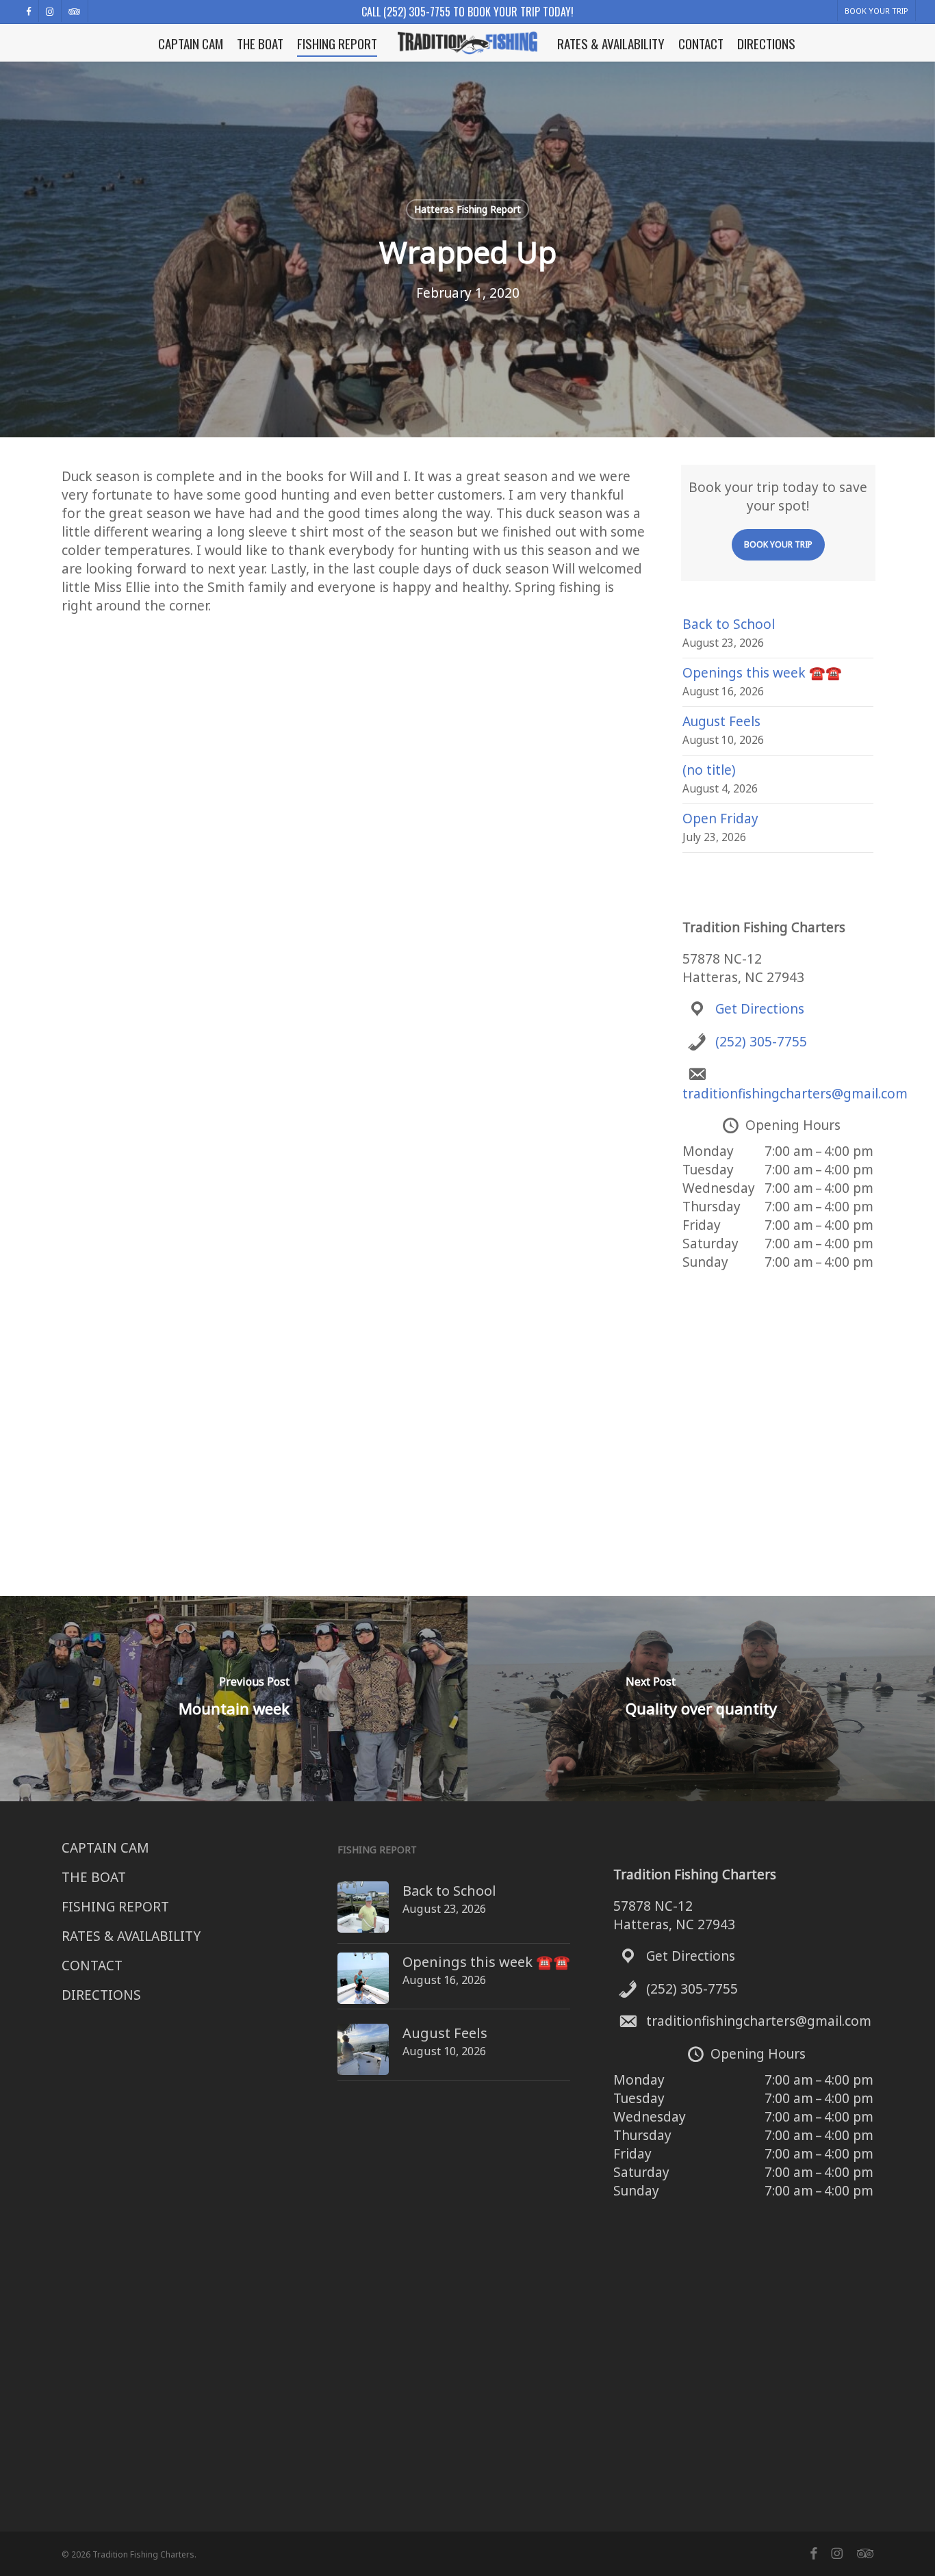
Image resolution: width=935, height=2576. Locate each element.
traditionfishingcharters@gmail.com (795, 1094)
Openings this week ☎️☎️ (762, 673)
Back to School (729, 624)
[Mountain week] (234, 1699)
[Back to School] (363, 1914)
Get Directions (760, 1009)
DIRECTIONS (101, 1995)
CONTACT (92, 1966)
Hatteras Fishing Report (467, 209)
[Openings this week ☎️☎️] (363, 1985)
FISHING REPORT (115, 1907)
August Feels (721, 721)
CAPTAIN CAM (105, 1848)
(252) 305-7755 (761, 1042)
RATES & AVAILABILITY (131, 1936)
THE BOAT (94, 1877)
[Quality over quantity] (701, 1699)
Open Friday (720, 819)
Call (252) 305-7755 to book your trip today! (467, 12)
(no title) (709, 770)
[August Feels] (363, 2057)
